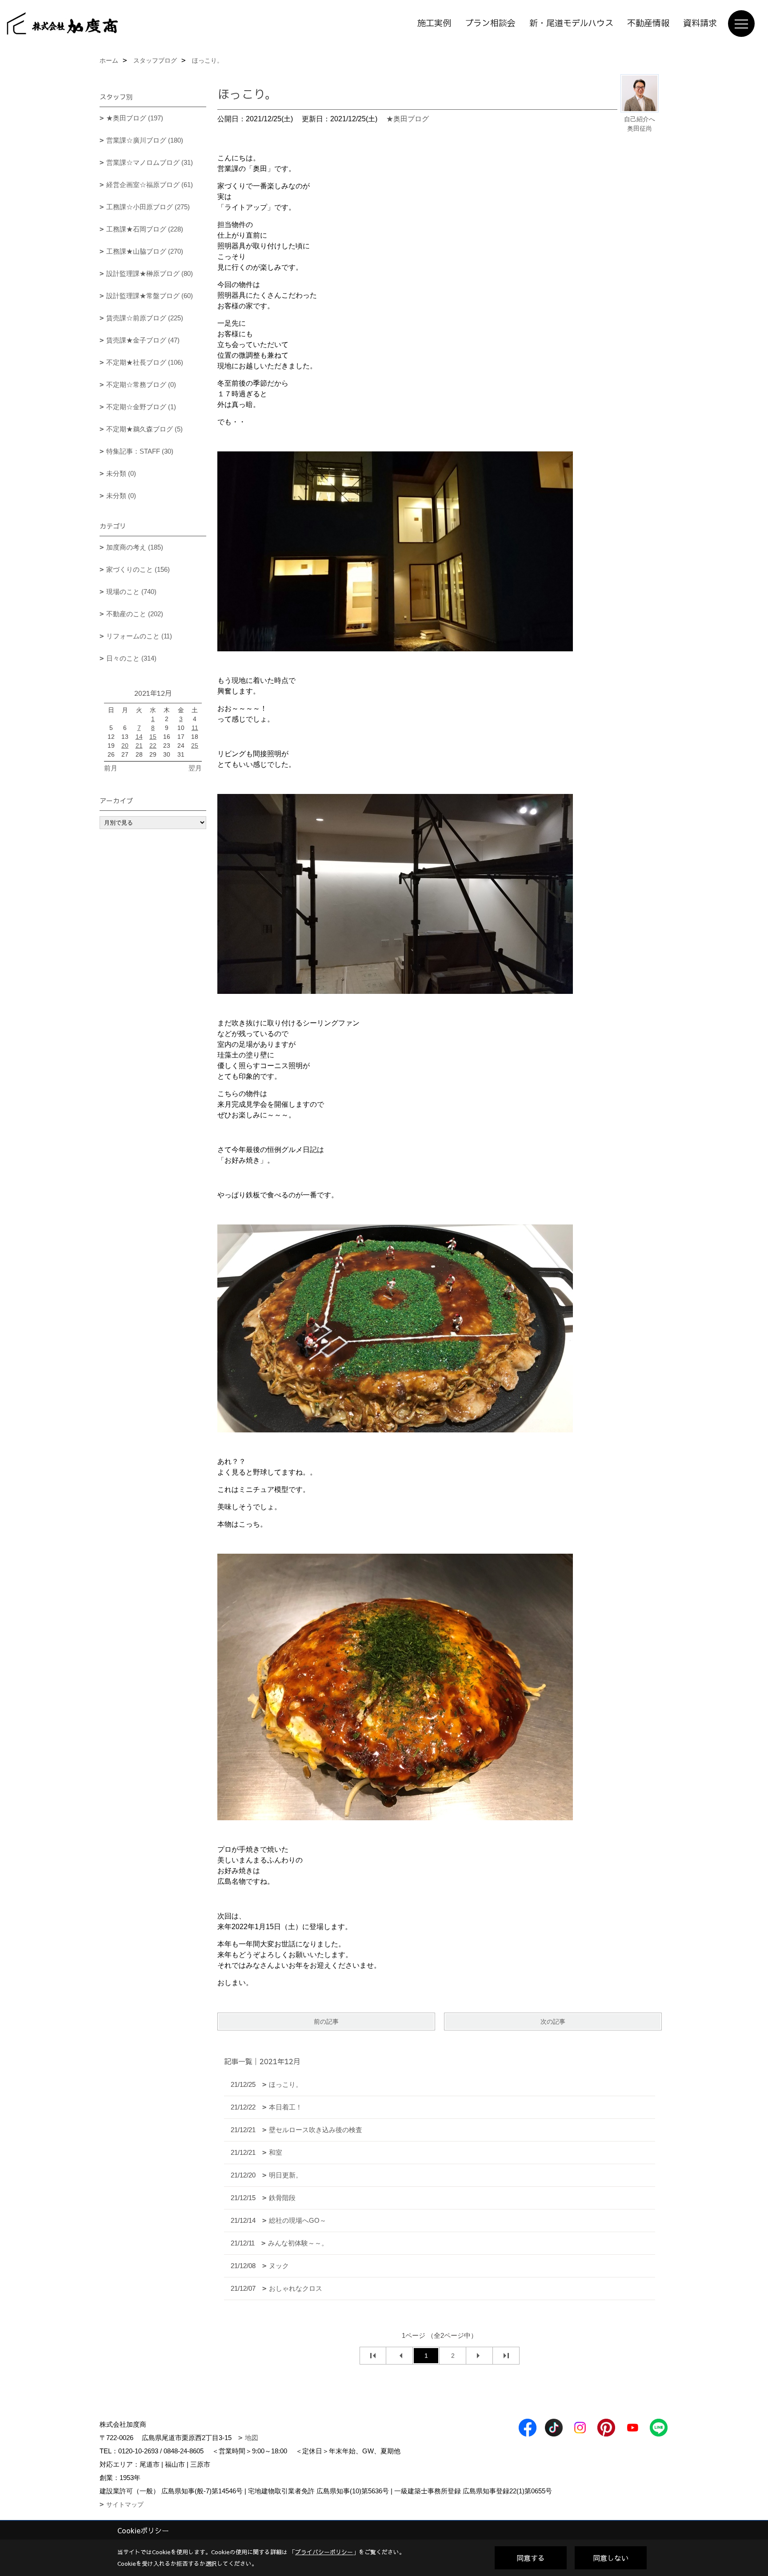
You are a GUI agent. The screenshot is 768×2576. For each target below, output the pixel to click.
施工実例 (434, 24)
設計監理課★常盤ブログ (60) (150, 296)
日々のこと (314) (131, 658)
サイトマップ (125, 2504)
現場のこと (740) (131, 592)
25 (195, 746)
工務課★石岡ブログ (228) (145, 229)
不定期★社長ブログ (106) (145, 362)
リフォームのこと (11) (139, 636)
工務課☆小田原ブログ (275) (148, 207)
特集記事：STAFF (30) (140, 451)
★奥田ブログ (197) (135, 118)
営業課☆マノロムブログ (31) (150, 162)
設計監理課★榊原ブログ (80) (150, 273)
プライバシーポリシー (324, 2552)
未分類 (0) (121, 473)
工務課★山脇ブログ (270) (145, 251)
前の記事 (326, 2022)
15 (153, 737)
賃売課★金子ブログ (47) (143, 340)
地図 (252, 2438)
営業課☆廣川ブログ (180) (145, 140)
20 (125, 746)
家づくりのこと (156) (138, 569)
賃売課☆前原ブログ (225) (145, 318)
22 (153, 746)
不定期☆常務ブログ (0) (141, 385)
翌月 (195, 768)
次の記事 (553, 2022)
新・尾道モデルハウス (571, 24)
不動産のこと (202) (135, 614)
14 (139, 737)
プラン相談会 (490, 24)
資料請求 (700, 24)
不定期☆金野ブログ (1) (141, 407)
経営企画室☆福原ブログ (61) (150, 185)
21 (139, 746)
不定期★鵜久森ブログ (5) (144, 429)
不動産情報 (648, 24)
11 (195, 728)
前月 (111, 768)
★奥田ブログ (408, 119)
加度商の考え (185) (135, 547)
